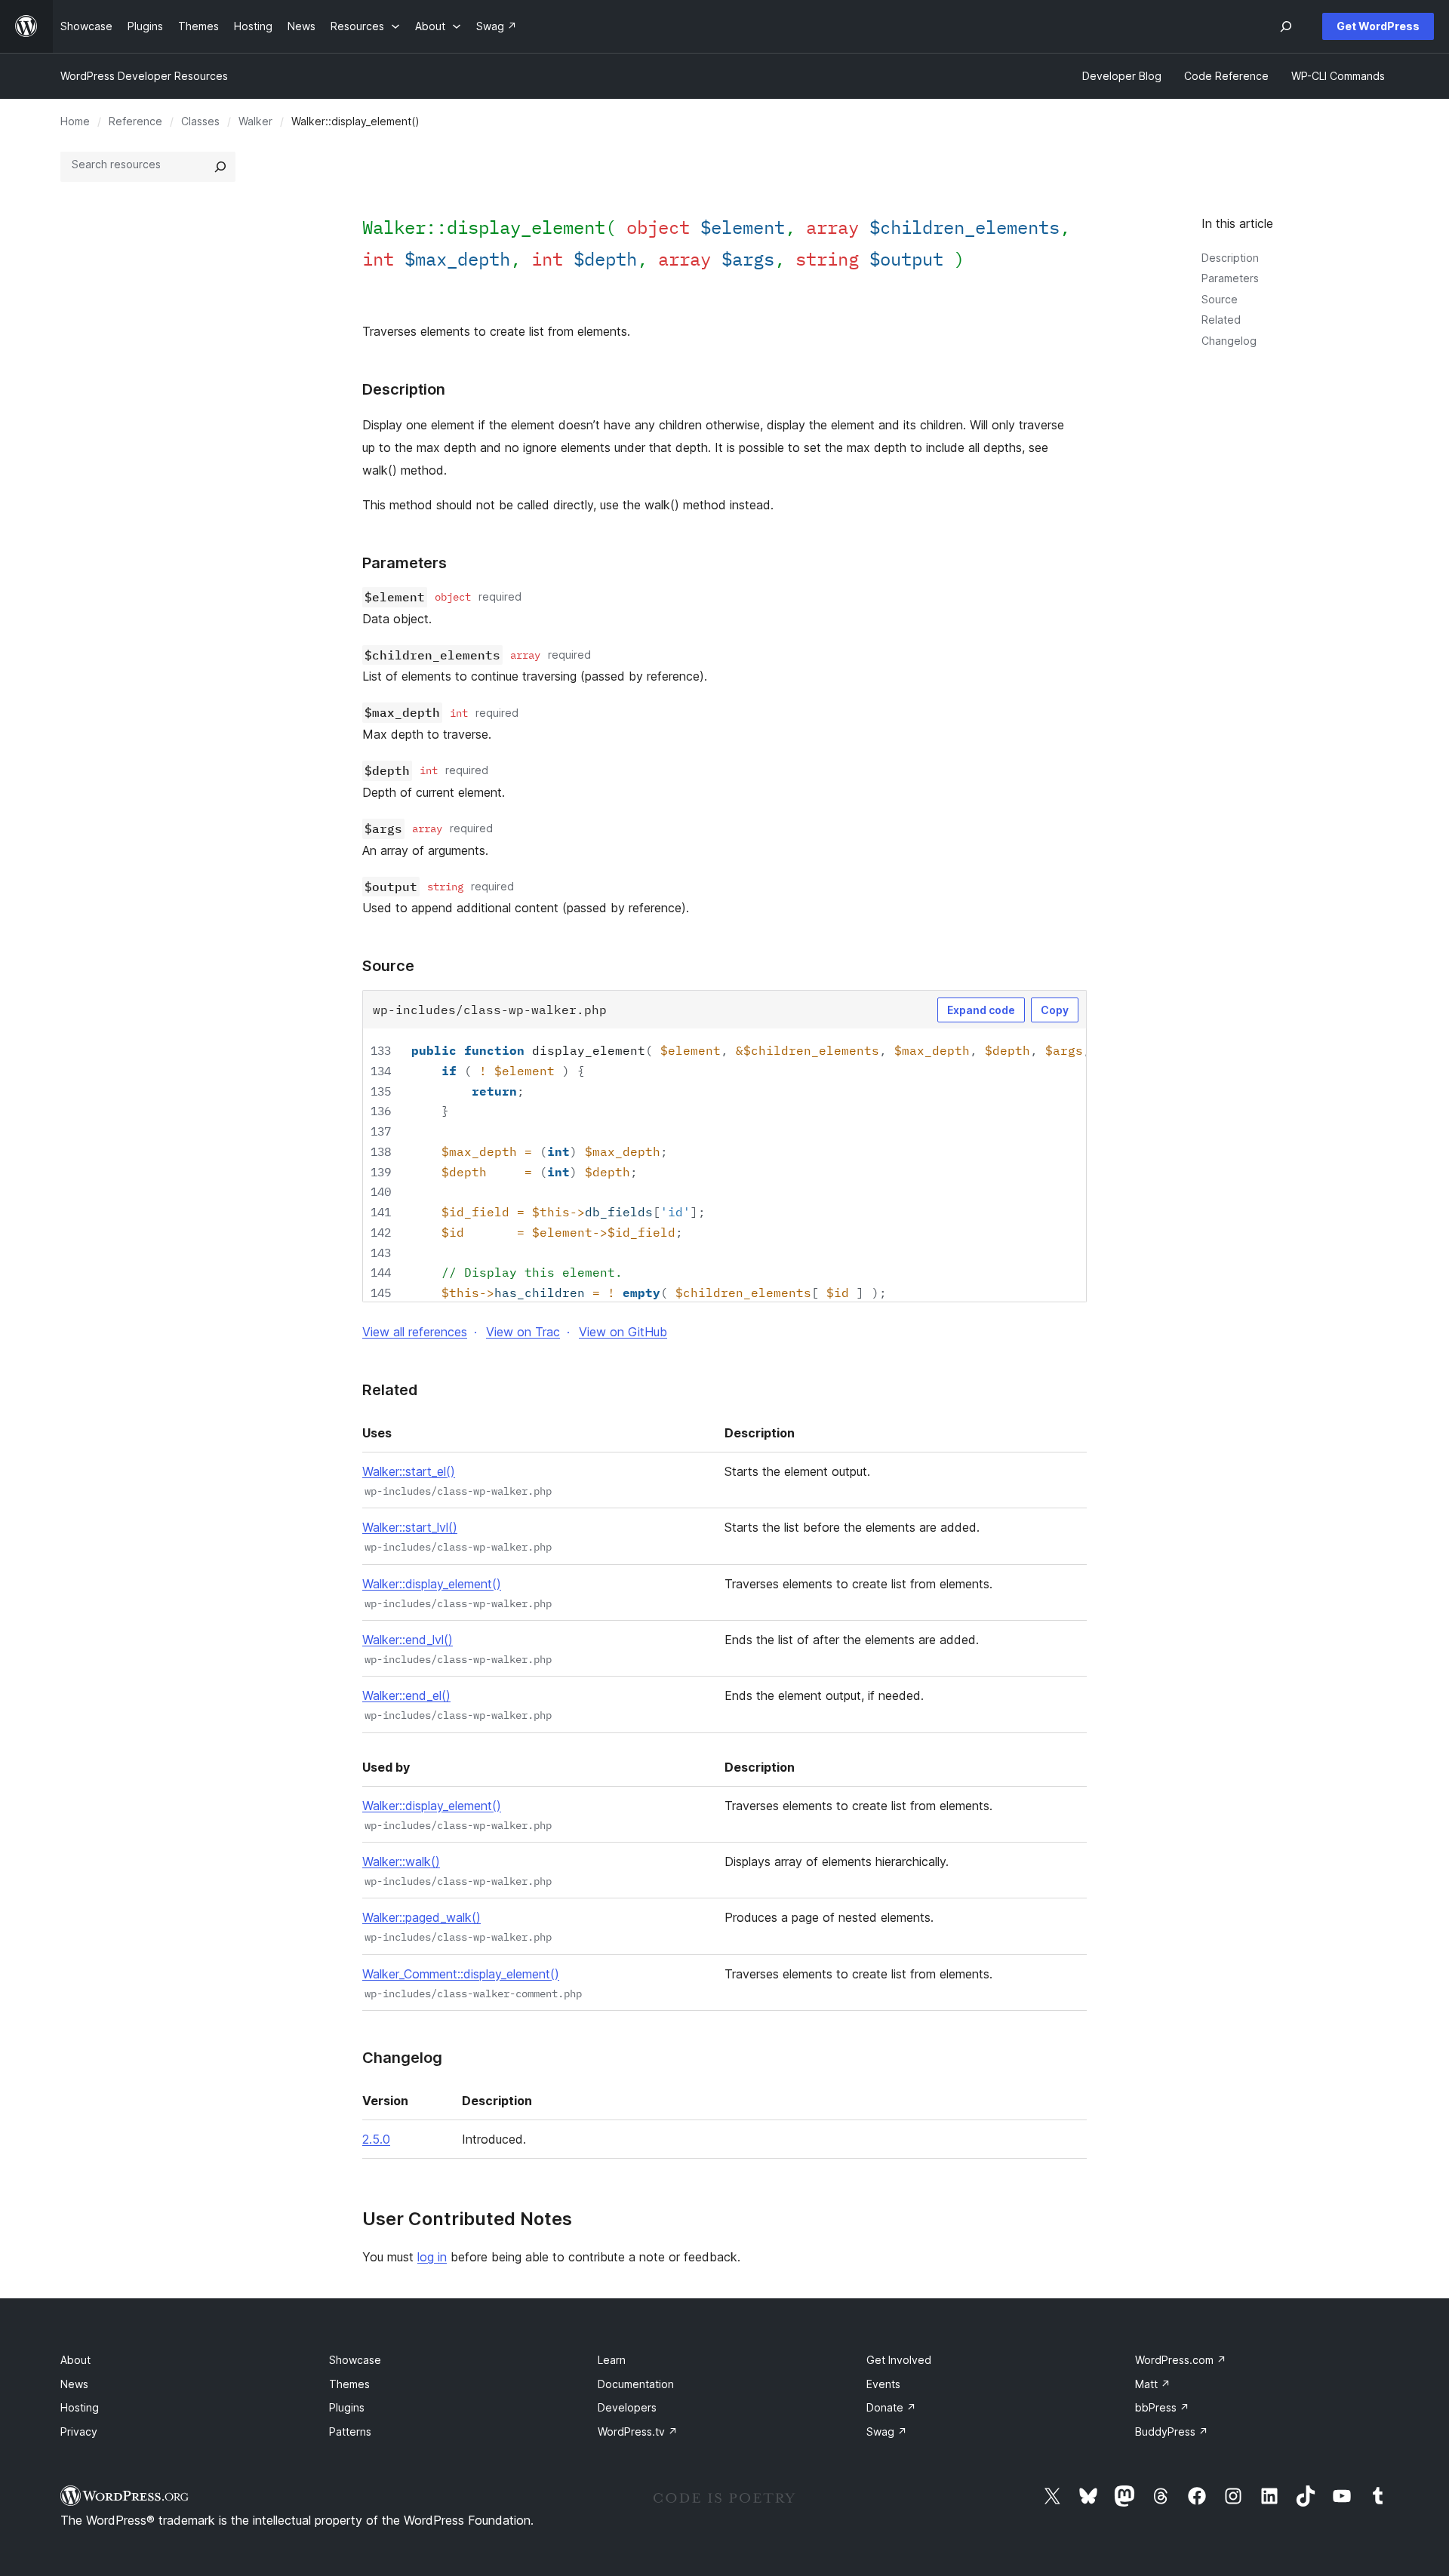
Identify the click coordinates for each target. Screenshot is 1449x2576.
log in (432, 2257)
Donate (891, 2407)
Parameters (1230, 278)
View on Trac (523, 1332)
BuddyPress (1172, 2432)
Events (883, 2384)
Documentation (636, 2384)
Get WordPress (1378, 26)
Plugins (347, 2407)
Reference (135, 121)
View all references (415, 1332)
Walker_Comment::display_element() (461, 1974)
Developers (627, 2407)
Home (75, 121)
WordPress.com (1181, 2360)
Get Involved (899, 2360)
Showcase (355, 2360)
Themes (349, 2384)
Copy (1055, 1010)
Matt (1153, 2384)
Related (1221, 320)
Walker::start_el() (409, 1471)
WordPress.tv (638, 2432)
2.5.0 (376, 2139)
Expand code (981, 1010)
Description (1230, 258)
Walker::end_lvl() (408, 1640)
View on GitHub (623, 1332)
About (75, 2360)
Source (1220, 299)
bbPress (1162, 2407)
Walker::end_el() (406, 1695)
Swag (887, 2432)
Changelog (1229, 341)
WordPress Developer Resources (144, 76)
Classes (200, 121)
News (74, 2384)
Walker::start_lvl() (410, 1527)
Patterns (350, 2432)
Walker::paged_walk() (421, 1917)
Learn (612, 2360)
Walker (255, 121)
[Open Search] (1286, 26)
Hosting (80, 2407)
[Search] (220, 167)
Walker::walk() (401, 1861)
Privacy (79, 2432)
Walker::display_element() (432, 1584)
